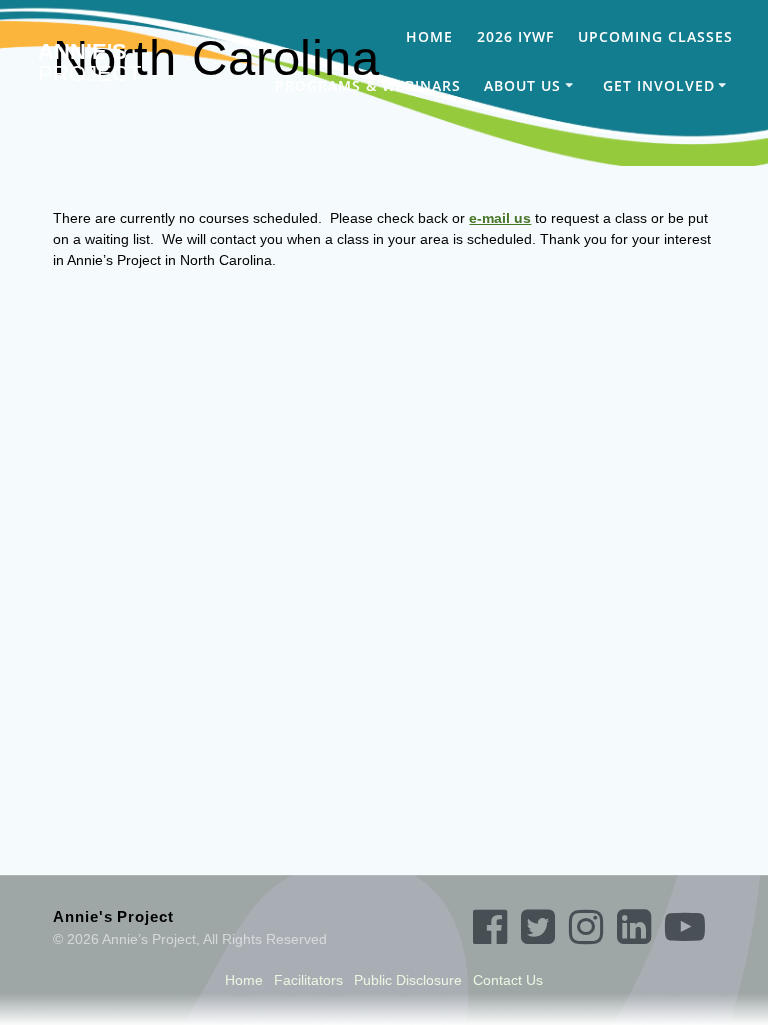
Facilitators (308, 980)
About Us (522, 85)
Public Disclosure (408, 980)
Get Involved (659, 85)
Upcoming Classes (655, 36)
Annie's (89, 63)
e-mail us (500, 218)
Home (429, 36)
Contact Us (508, 980)
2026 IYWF (515, 36)
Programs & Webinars (368, 85)
